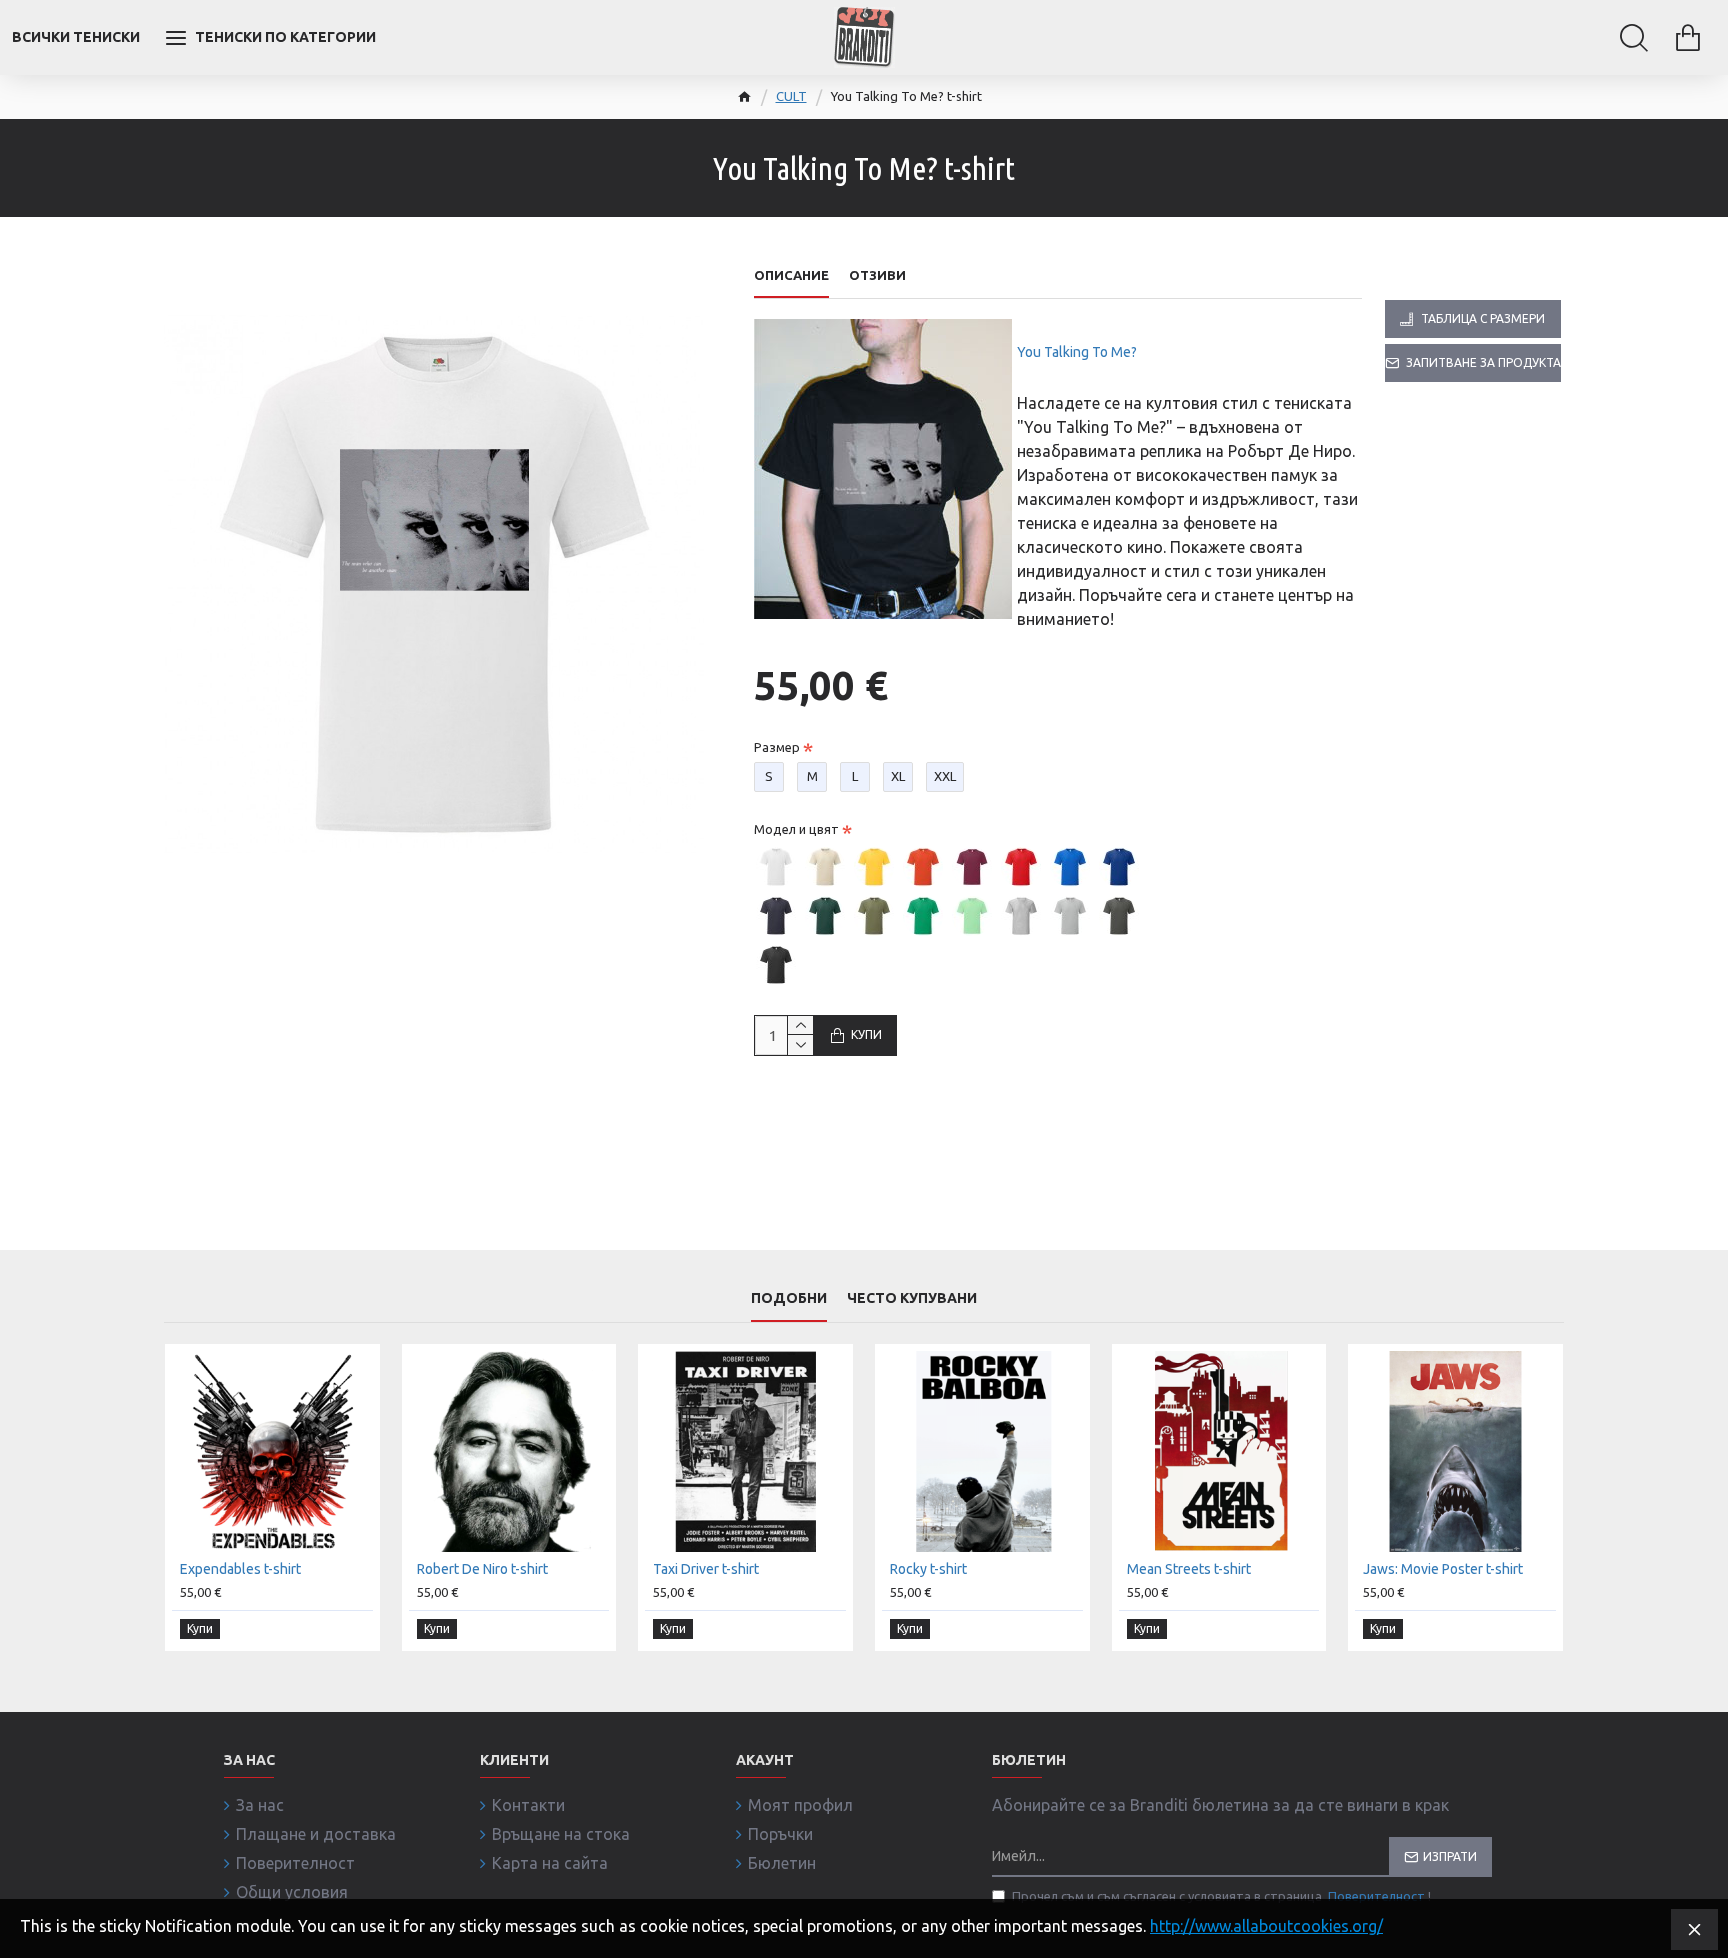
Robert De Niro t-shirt (482, 1569)
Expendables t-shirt (240, 1569)
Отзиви (877, 275)
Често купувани (912, 1298)
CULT (791, 96)
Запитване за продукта (1483, 362)
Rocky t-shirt (928, 1569)
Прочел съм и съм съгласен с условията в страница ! (1221, 1896)
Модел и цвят (796, 829)
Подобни (789, 1298)
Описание (791, 275)
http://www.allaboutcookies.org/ (1266, 1926)
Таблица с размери (1483, 318)
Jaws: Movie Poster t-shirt (1443, 1569)
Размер (777, 747)
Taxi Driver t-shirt (706, 1569)
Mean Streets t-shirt (1189, 1569)
